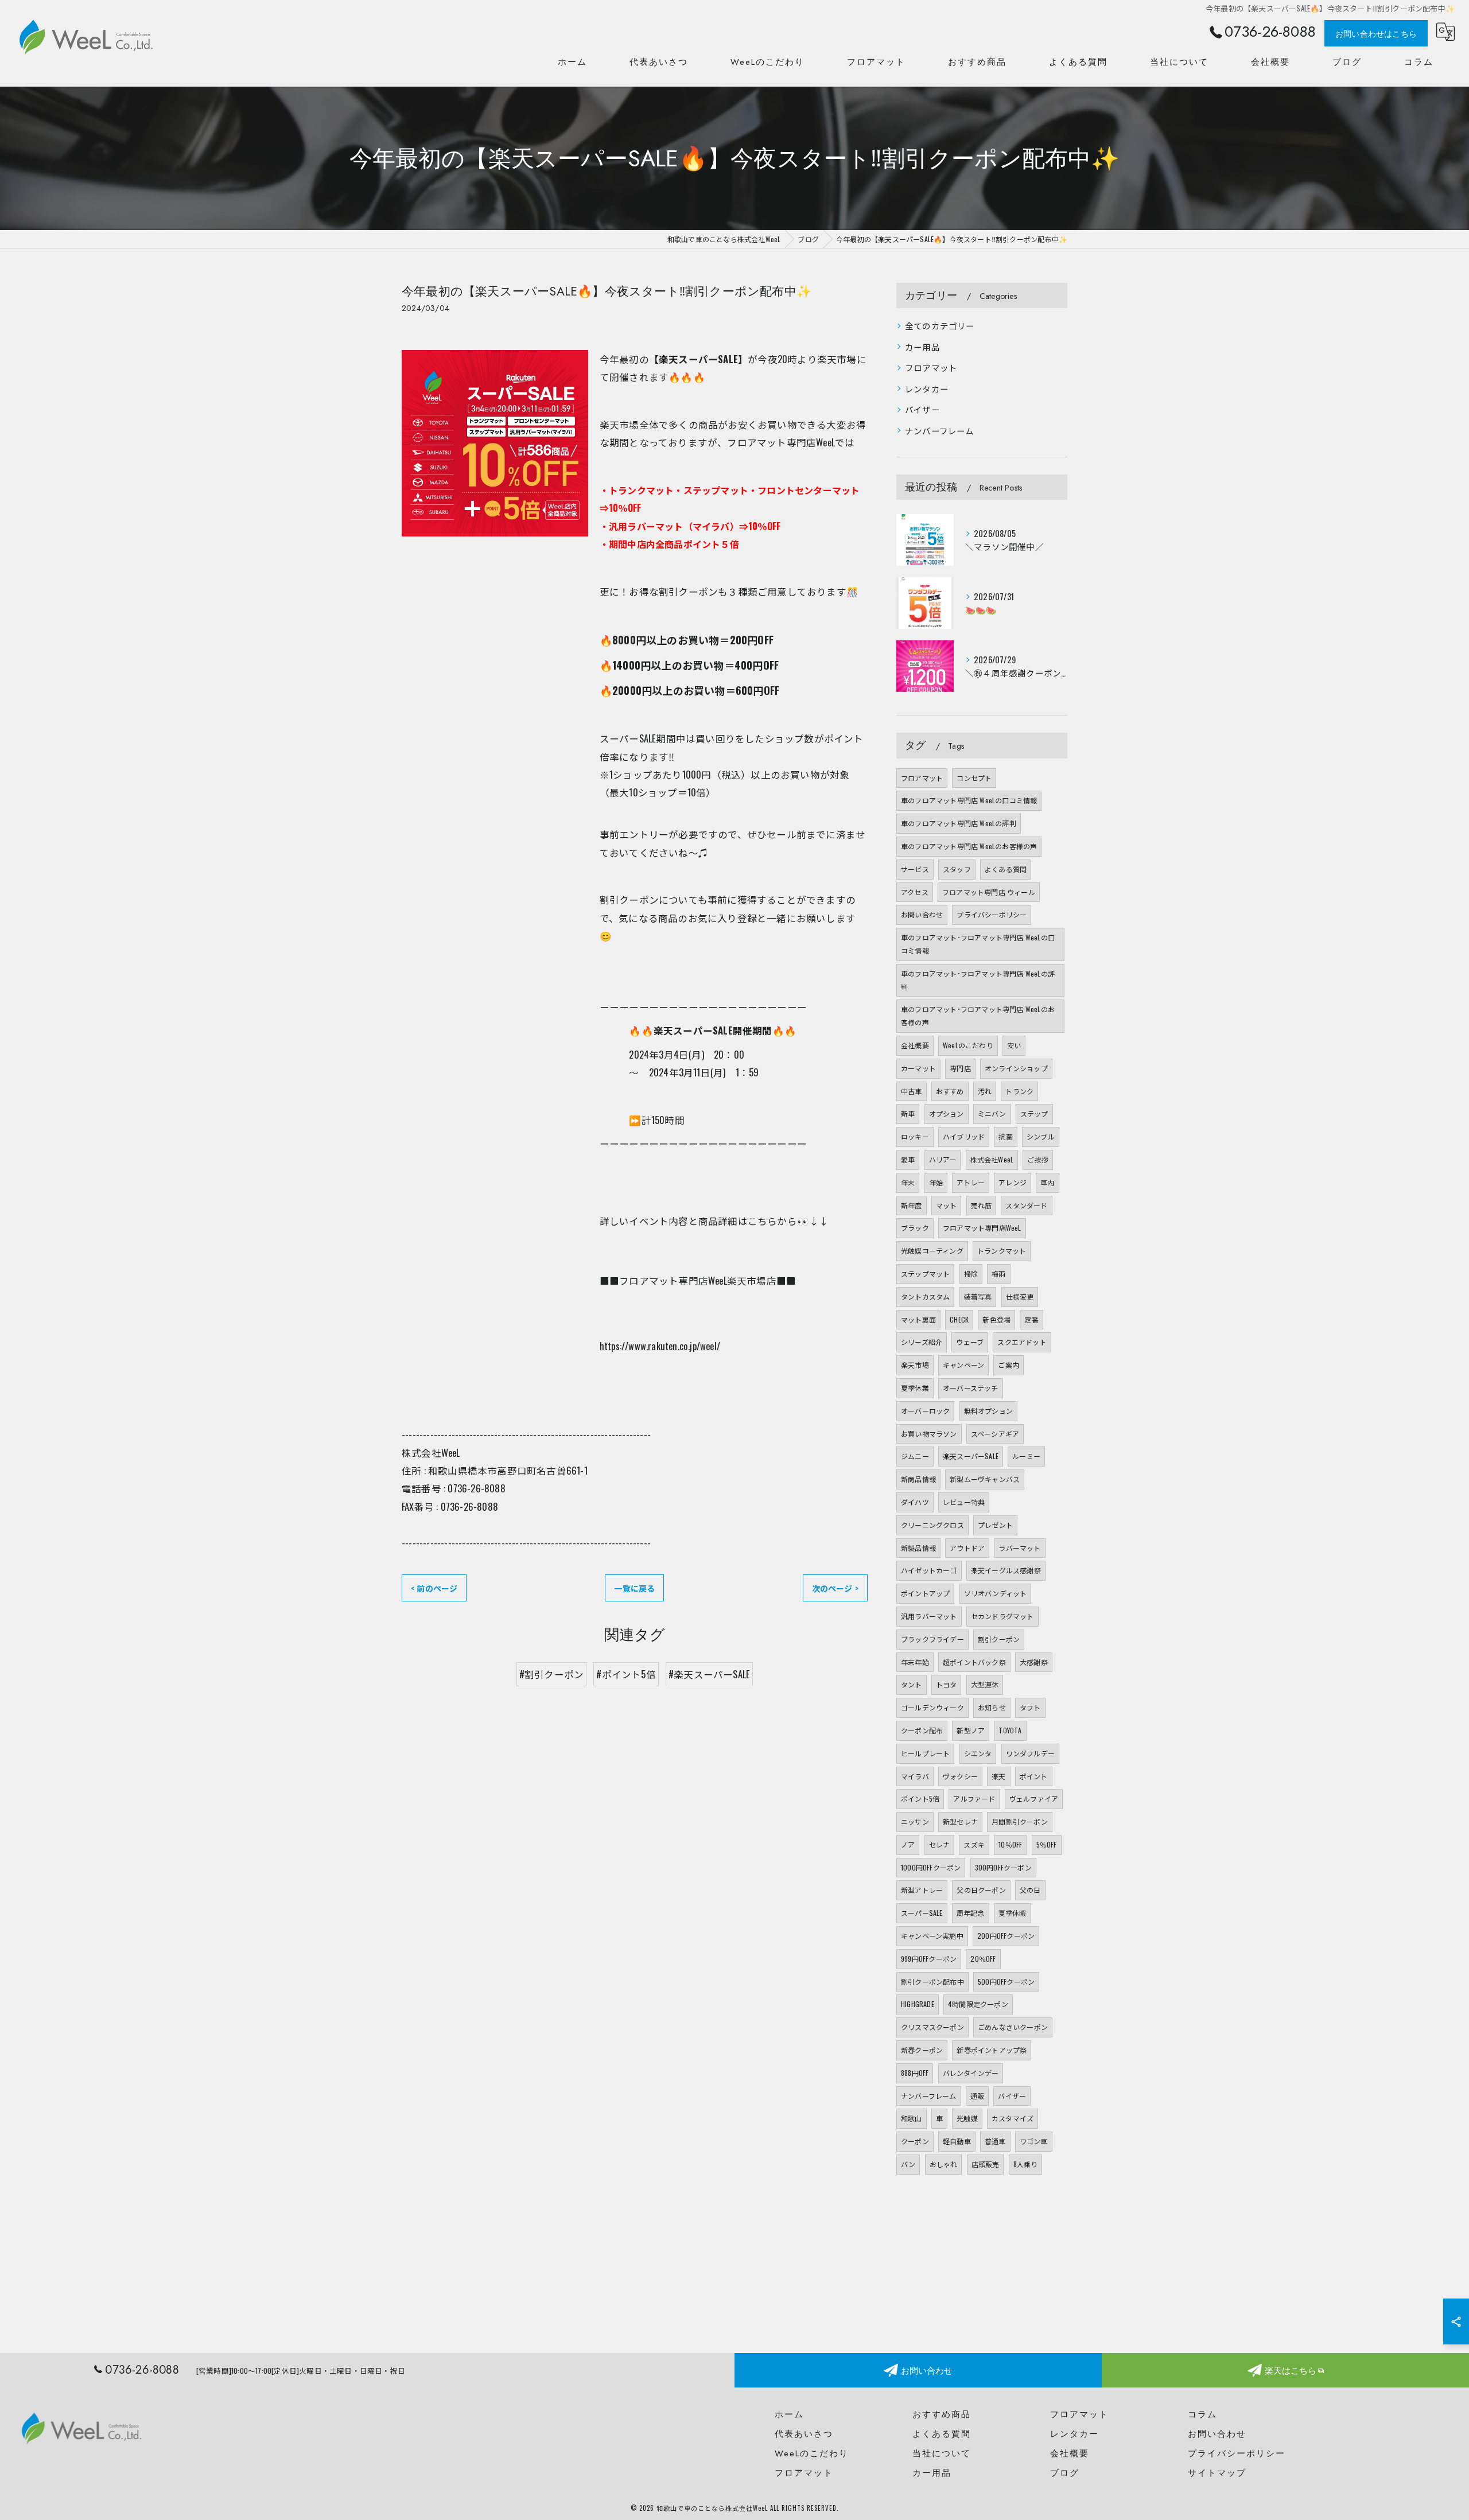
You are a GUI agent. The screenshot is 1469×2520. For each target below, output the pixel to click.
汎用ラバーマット (929, 1616)
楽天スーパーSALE (971, 1456)
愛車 (908, 1159)
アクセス (915, 892)
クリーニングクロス (932, 1525)
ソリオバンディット (996, 1593)
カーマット (918, 1068)
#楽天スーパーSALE (709, 1674)
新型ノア (971, 1730)
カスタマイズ (1013, 2118)
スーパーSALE (922, 1913)
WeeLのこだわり (968, 1045)
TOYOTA (1010, 1730)
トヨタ (947, 1684)
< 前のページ (434, 1588)
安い (1014, 1045)
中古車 (912, 1091)
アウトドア (967, 1548)
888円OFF (915, 2073)
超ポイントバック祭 (974, 1662)
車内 (1047, 1182)
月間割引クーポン (1020, 1821)
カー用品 (922, 347)
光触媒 (967, 2118)
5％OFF (1047, 1844)
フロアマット (931, 367)
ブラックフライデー (932, 1639)
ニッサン (915, 1821)
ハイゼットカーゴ (929, 1570)
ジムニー (915, 1456)
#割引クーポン (551, 1674)
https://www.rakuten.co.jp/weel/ (660, 1346)
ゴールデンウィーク (932, 1707)
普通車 (995, 2141)
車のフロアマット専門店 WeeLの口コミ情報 (969, 800)
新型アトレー (922, 1890)
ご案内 (1009, 1365)
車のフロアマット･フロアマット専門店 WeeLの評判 (978, 980)
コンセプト (974, 778)
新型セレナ (960, 1821)
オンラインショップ (1016, 1068)
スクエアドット (1022, 1342)
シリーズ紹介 (922, 1342)
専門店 (960, 1068)
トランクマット (1002, 1251)
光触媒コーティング (932, 1251)
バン (908, 2164)
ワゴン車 (1034, 2141)
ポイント (1034, 1776)
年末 (908, 1182)
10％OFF (1010, 1844)
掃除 (971, 1273)
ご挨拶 (1038, 1159)
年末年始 (915, 1662)
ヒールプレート (925, 1753)
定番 (1031, 1319)
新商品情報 (918, 1479)
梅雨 (998, 1273)
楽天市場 (915, 1365)
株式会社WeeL (992, 1159)
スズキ (974, 1844)
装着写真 (978, 1296)
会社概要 (915, 1045)
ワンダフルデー (1030, 1753)
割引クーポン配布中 (932, 1982)
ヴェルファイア (1034, 1798)
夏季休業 (915, 1388)
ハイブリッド (964, 1136)
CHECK (959, 1319)
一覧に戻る (634, 1588)
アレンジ (1013, 1182)
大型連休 (985, 1684)
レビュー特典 (964, 1502)
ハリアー (943, 1159)
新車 (908, 1113)
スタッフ (957, 869)
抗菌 (1005, 1136)
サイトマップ (1217, 2473)
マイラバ (915, 1776)
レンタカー (927, 389)
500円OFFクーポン (1006, 1982)
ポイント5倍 (920, 1798)
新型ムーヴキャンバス (985, 1479)
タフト (1030, 1707)
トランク (1019, 1091)
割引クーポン (999, 1639)
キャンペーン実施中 (932, 1936)
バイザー (922, 409)
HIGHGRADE (918, 2004)
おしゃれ (944, 2164)
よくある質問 (1006, 869)
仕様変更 (1020, 1296)
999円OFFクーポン (929, 1959)
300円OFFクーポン (1003, 1867)
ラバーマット (1019, 1548)
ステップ (1034, 1113)
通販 (977, 2096)
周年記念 (971, 1913)
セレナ (940, 1844)
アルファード (974, 1798)
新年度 (912, 1205)
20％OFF (983, 1959)
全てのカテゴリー (940, 326)
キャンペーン (963, 1365)
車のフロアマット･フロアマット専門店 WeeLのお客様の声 (978, 1016)
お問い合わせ (922, 914)
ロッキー (915, 1136)
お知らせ (992, 1707)
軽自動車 (957, 2141)
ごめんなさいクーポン (1013, 2027)
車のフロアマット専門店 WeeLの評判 (959, 823)
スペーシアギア (995, 1434)
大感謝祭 (1034, 1662)
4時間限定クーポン (978, 2004)
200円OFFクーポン (1006, 1936)
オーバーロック (925, 1411)
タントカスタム (925, 1296)
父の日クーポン (981, 1890)
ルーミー (1026, 1456)
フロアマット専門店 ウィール (989, 892)
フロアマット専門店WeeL (982, 1228)
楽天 (998, 1776)
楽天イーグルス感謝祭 (1006, 1570)
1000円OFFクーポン (931, 1867)
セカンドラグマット (1002, 1616)
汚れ (985, 1091)
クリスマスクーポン (932, 2027)
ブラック (915, 1228)
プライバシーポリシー (992, 914)
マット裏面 (918, 1319)
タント (912, 1684)
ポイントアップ (925, 1593)
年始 (936, 1182)
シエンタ (978, 1753)
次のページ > (835, 1588)
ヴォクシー (960, 1776)
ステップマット (925, 1273)
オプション (947, 1113)
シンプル (1041, 1136)
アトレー (971, 1182)
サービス (915, 869)
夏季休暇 (1013, 1913)
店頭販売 (986, 2164)
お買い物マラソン (929, 1434)
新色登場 (996, 1319)
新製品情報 (918, 1548)
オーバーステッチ (971, 1388)
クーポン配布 (922, 1730)
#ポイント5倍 (626, 1674)
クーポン (915, 2141)
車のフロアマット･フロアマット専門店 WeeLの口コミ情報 (978, 944)
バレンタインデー (971, 2073)
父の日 (1030, 1890)
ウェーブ (970, 1342)
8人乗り (1026, 2164)
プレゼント (995, 1525)
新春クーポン (922, 2050)
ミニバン (992, 1113)
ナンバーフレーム (940, 431)
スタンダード (1026, 1205)
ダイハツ (915, 1502)
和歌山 (912, 2118)
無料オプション (988, 1411)
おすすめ (950, 1091)
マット (947, 1205)
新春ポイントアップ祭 (992, 2050)
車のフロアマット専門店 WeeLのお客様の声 (969, 846)
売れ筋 (982, 1205)
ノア (908, 1844)
